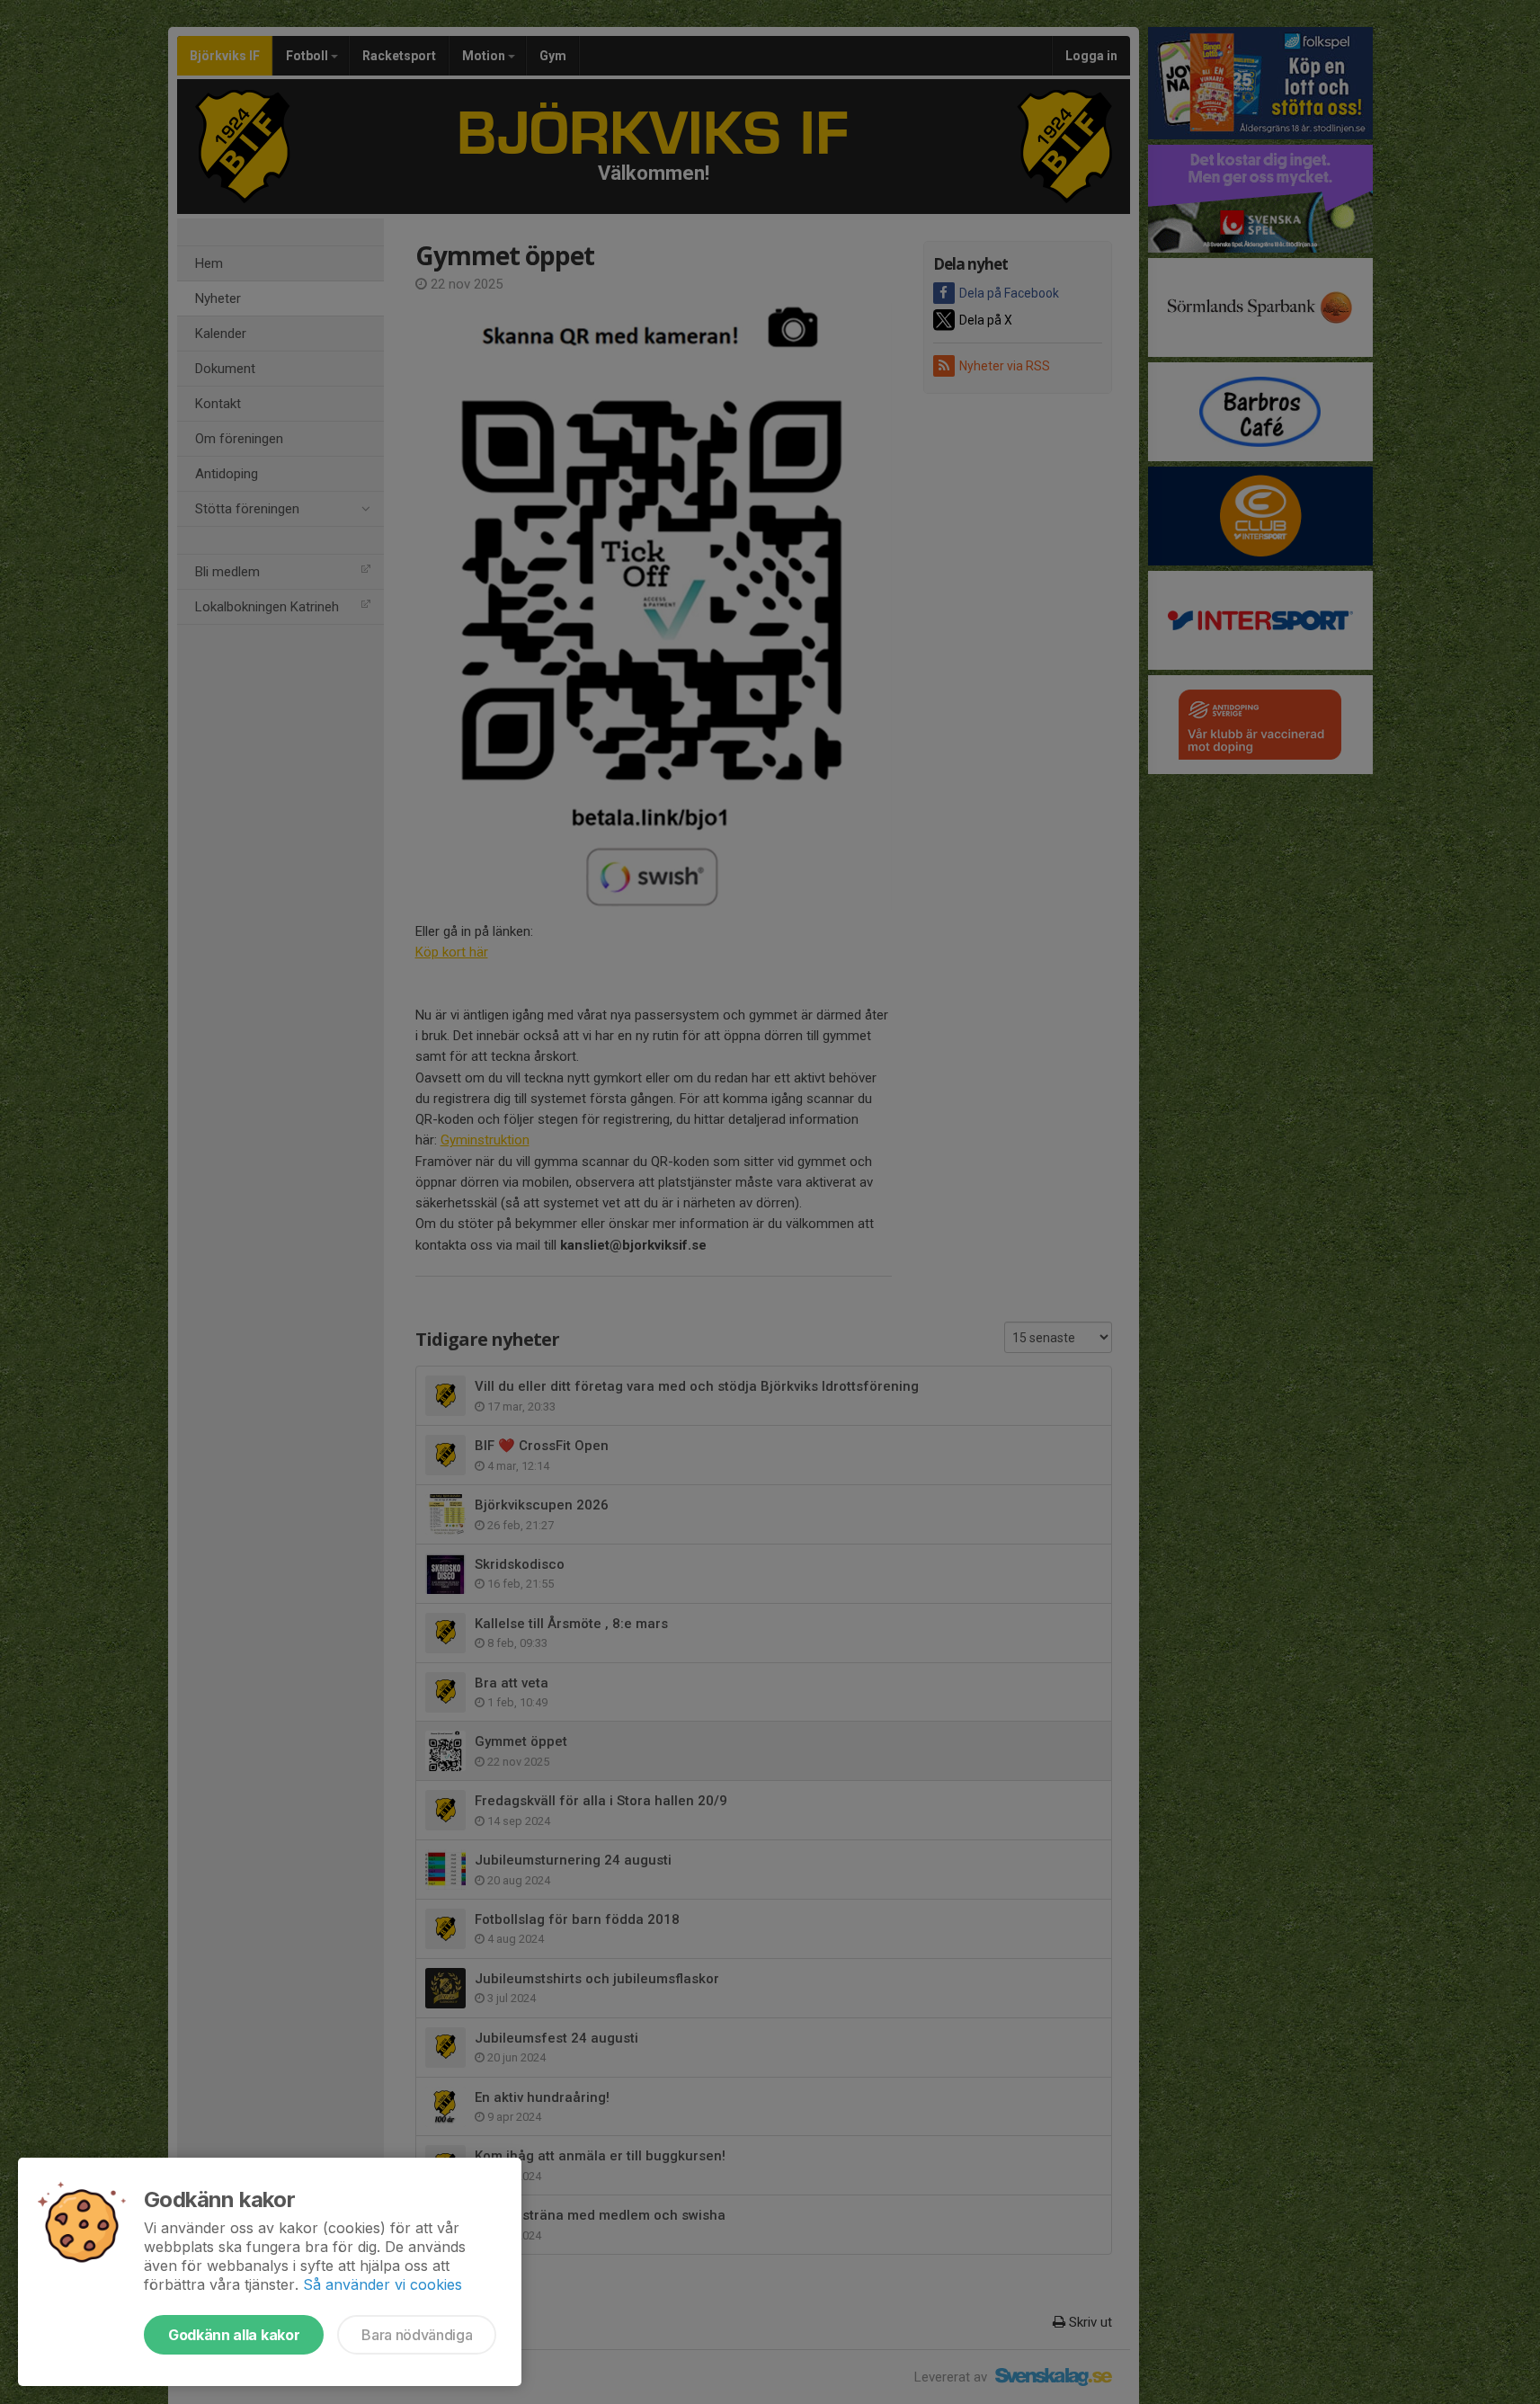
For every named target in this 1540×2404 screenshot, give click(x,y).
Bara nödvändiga (417, 2335)
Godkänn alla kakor (234, 2335)
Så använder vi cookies (383, 2284)
